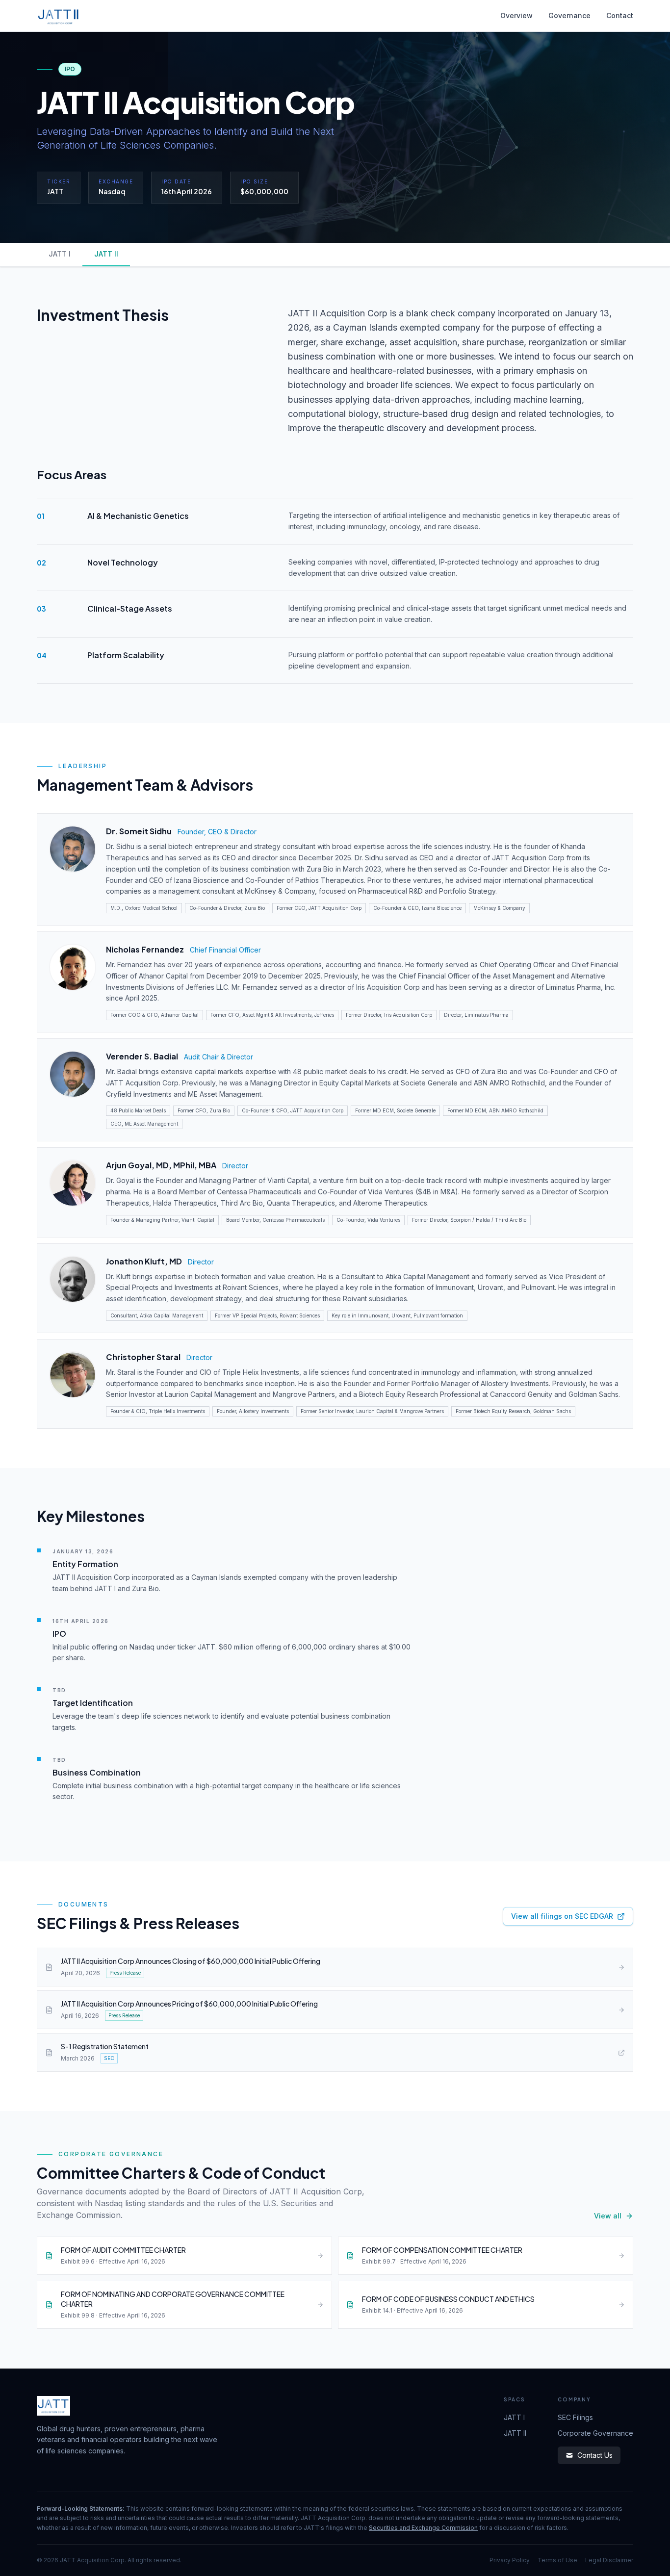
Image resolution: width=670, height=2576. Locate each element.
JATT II (106, 254)
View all (608, 2216)
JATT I (60, 254)
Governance (569, 15)
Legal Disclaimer (609, 2560)
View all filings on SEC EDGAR (562, 1916)
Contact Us (595, 2455)
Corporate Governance (595, 2433)
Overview (516, 15)
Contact (620, 15)
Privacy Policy (510, 2560)
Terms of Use (557, 2560)
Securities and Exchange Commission (423, 2528)
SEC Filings (575, 2417)
